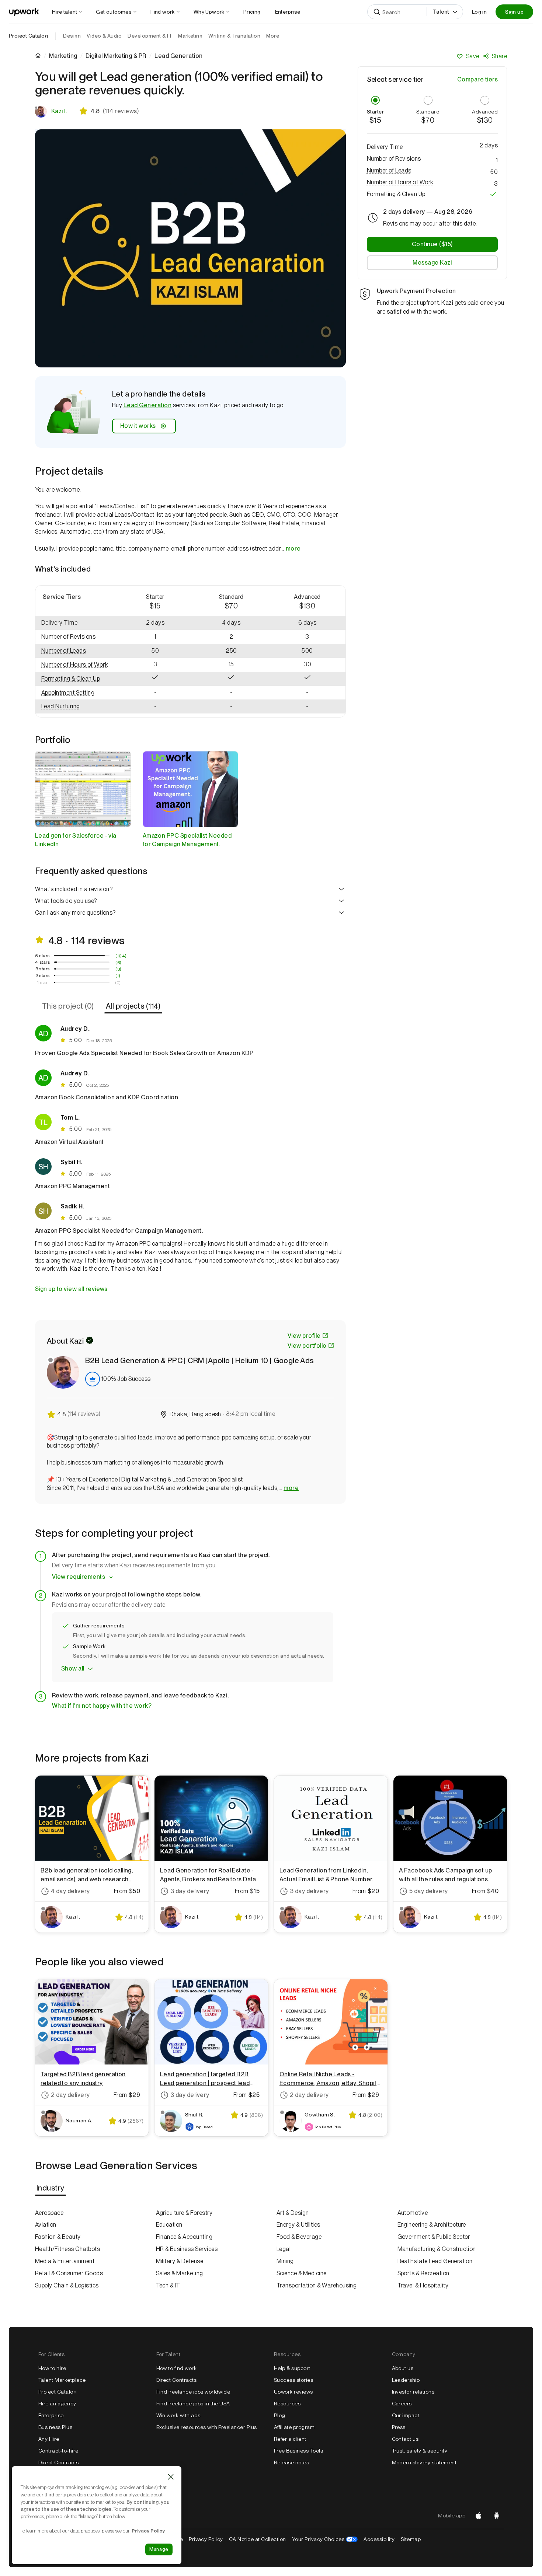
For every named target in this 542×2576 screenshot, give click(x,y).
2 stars (43, 975)
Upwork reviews (293, 2392)
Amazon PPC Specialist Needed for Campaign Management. (187, 840)
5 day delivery (429, 1891)
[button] (76, 637)
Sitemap (411, 2539)
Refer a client (290, 2439)
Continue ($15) (432, 244)
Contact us (405, 2439)
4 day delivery (70, 1891)
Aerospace (49, 2213)
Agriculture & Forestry (184, 2213)
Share (499, 56)
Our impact (406, 2415)
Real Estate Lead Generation (435, 2261)
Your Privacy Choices (325, 2539)
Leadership (406, 2380)
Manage (159, 2549)
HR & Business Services (187, 2249)
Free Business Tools (298, 2451)
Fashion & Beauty (58, 2237)
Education (169, 2225)
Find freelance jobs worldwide (193, 2392)
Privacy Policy (206, 2539)
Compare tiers (477, 79)
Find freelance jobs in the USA (193, 2404)
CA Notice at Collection (258, 2539)
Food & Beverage (299, 2237)
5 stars (43, 956)
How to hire (52, 2368)
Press (399, 2427)
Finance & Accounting (184, 2237)
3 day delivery (190, 1891)
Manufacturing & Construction (437, 2249)
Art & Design (293, 2213)
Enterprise (51, 2415)
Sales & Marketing (180, 2273)
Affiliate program (294, 2427)
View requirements (79, 1577)
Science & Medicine (302, 2273)
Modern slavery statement (424, 2462)
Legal (284, 2249)
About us (403, 2368)
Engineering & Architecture (432, 2225)
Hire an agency (57, 2404)
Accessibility (379, 2539)
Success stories (293, 2380)
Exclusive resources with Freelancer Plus (207, 2427)
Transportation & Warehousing (317, 2285)
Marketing (63, 56)
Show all (73, 1669)
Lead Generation (147, 405)
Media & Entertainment (65, 2261)
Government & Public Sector (434, 2237)
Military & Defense (180, 2261)
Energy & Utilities (298, 2225)
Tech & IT (168, 2285)
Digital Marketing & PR (116, 56)
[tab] (69, 1006)
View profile (304, 1336)
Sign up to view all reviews (71, 1289)
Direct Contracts (59, 2462)
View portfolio (307, 1346)
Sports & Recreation (423, 2273)
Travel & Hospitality (423, 2285)
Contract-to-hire (58, 2451)
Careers (402, 2404)
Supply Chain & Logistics (67, 2285)
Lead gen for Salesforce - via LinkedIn (76, 840)
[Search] (377, 12)
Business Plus (55, 2427)
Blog (280, 2415)
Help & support (292, 2368)
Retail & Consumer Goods (69, 2273)
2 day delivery (70, 2095)
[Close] (171, 2477)
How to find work (177, 2368)
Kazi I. (59, 111)
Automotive (413, 2213)
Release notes (291, 2462)
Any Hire (49, 2439)
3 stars (43, 969)
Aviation (46, 2225)
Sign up (514, 12)
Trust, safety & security (420, 2451)
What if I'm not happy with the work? (102, 1706)
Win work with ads (178, 2415)
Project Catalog (28, 36)
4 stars (42, 962)
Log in (479, 12)
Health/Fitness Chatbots (67, 2249)
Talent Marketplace (62, 2380)
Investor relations (413, 2392)
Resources (287, 2404)
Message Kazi (432, 263)
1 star (42, 982)
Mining (285, 2261)
